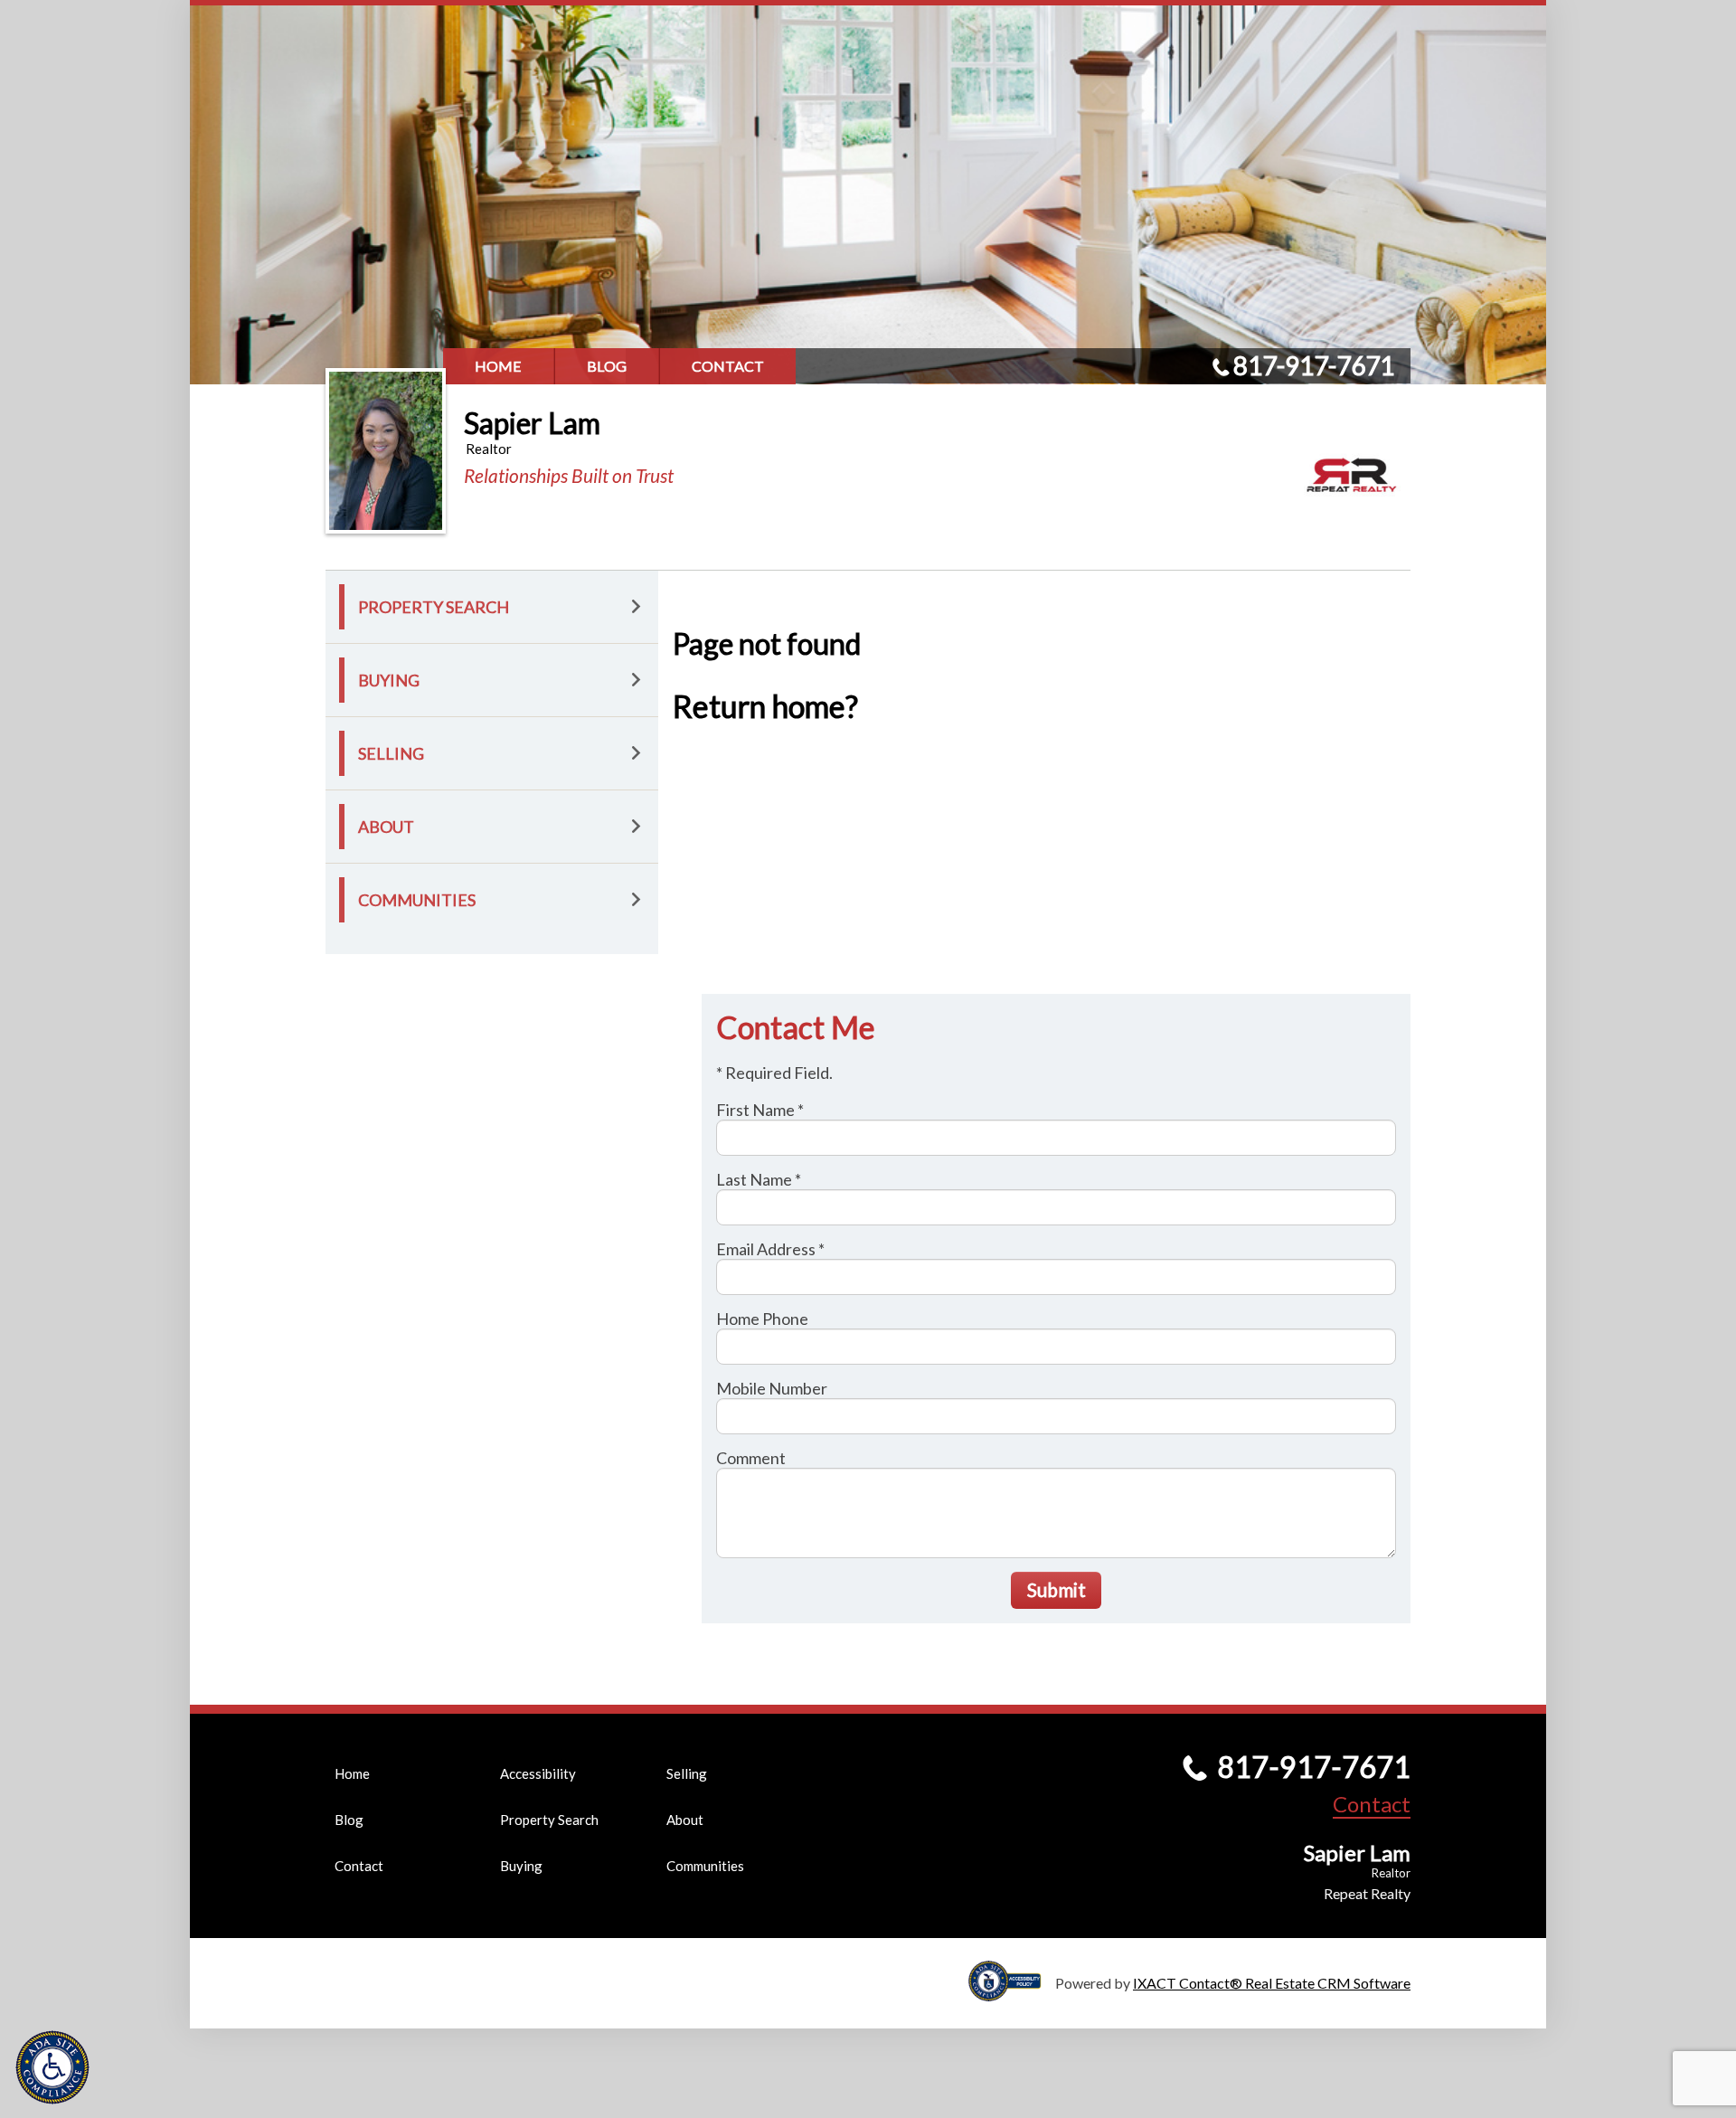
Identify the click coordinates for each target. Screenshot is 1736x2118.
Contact (728, 366)
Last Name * (759, 1179)
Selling (391, 753)
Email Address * (770, 1249)
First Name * (760, 1110)
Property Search (434, 607)
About (386, 827)
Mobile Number (772, 1388)
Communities (417, 900)
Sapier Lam (532, 423)
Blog (607, 366)
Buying (389, 680)
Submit (1057, 1589)
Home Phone (762, 1319)
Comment (751, 1458)
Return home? (765, 706)
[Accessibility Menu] (52, 2067)
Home (498, 366)
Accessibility (538, 1773)
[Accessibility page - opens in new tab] (1012, 1993)
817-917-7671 (1314, 365)
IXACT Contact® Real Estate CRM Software (1272, 1983)
